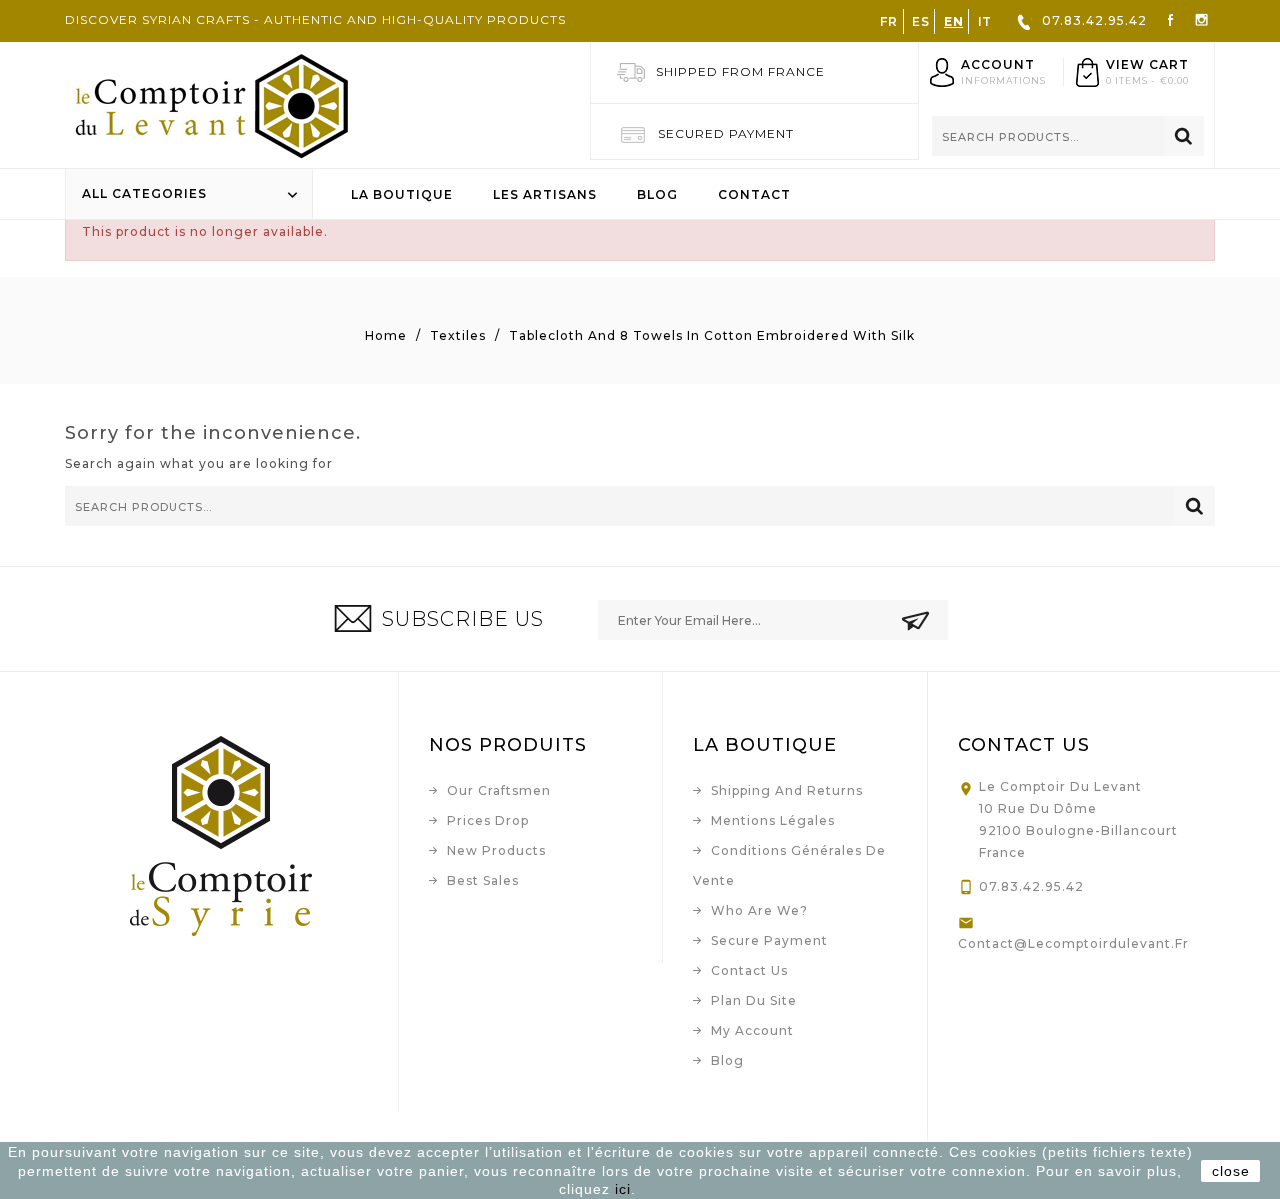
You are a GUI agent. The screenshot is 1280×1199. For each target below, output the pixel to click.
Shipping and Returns (787, 790)
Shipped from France (740, 71)
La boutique (402, 194)
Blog (657, 194)
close (1231, 1171)
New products (496, 850)
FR (888, 21)
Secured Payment (726, 133)
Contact (754, 194)
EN (953, 21)
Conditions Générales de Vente (789, 865)
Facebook (1170, 18)
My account (752, 1030)
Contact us (749, 970)
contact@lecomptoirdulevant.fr (1073, 943)
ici (623, 1189)
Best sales (483, 880)
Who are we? (759, 910)
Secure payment (769, 940)
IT (985, 21)
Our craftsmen (499, 790)
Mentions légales (773, 820)
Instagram (1201, 18)
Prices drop (488, 820)
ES (920, 21)
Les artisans (545, 194)
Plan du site (754, 1000)
